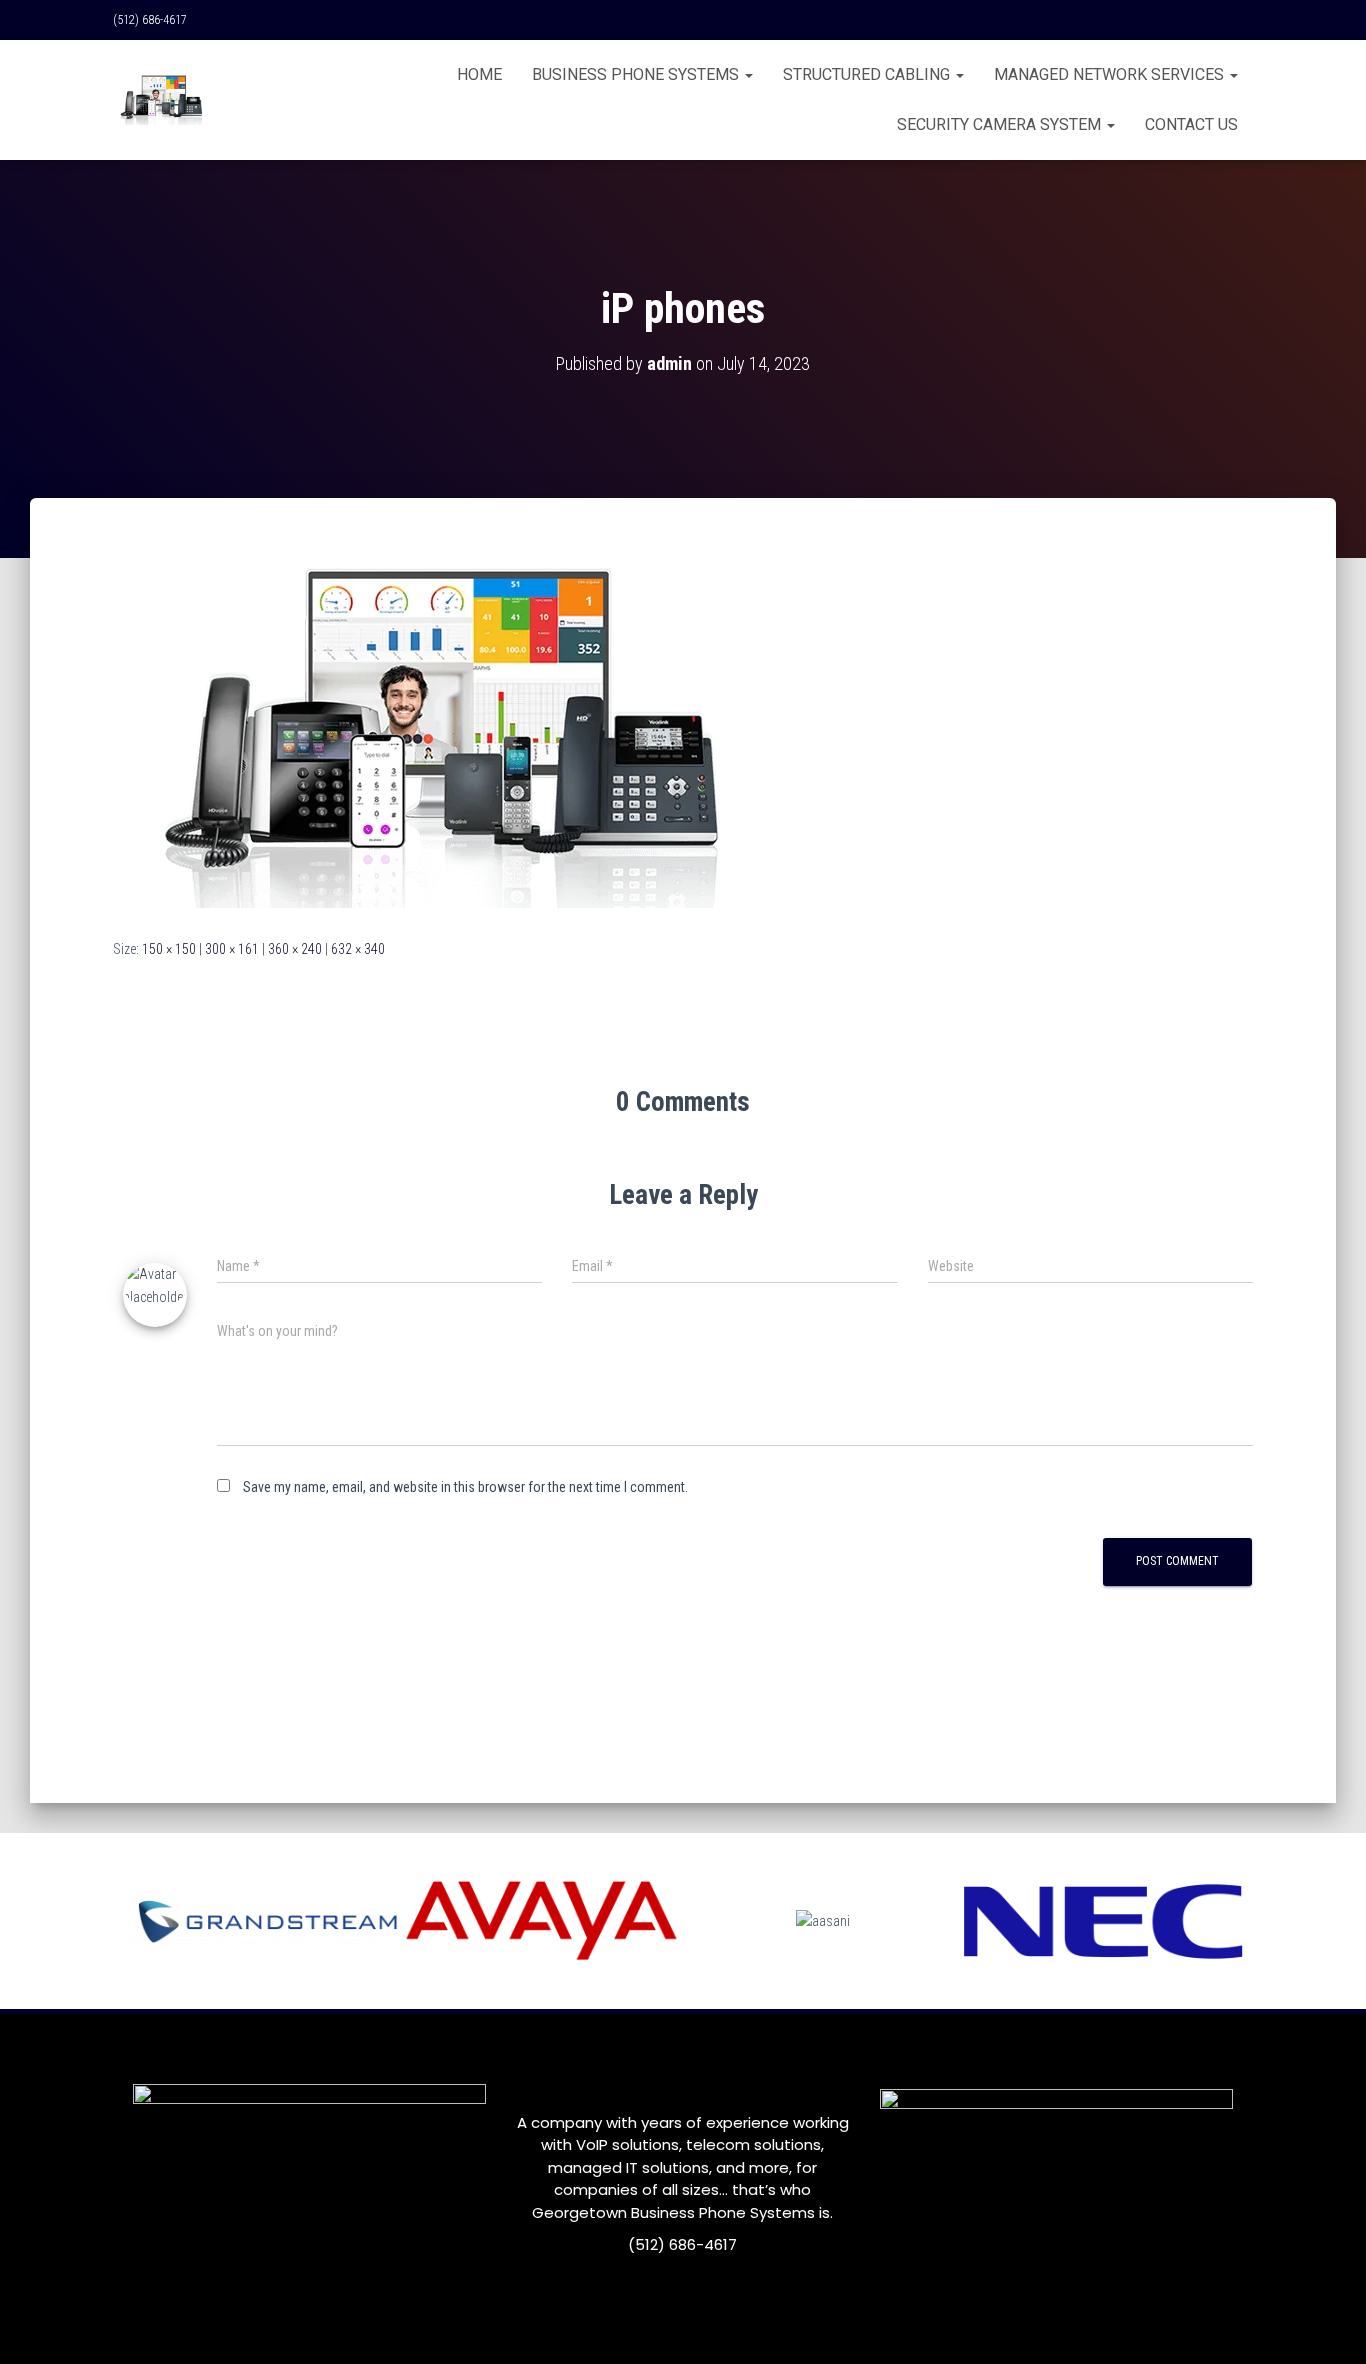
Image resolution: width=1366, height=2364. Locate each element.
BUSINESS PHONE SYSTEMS (637, 74)
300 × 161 (232, 949)
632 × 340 (358, 949)
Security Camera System (1001, 124)
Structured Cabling (868, 74)
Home (479, 74)
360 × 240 (295, 949)
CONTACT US (1191, 124)
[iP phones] (429, 737)
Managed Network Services (1111, 74)
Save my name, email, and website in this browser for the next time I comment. (465, 1487)
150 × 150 (169, 949)
